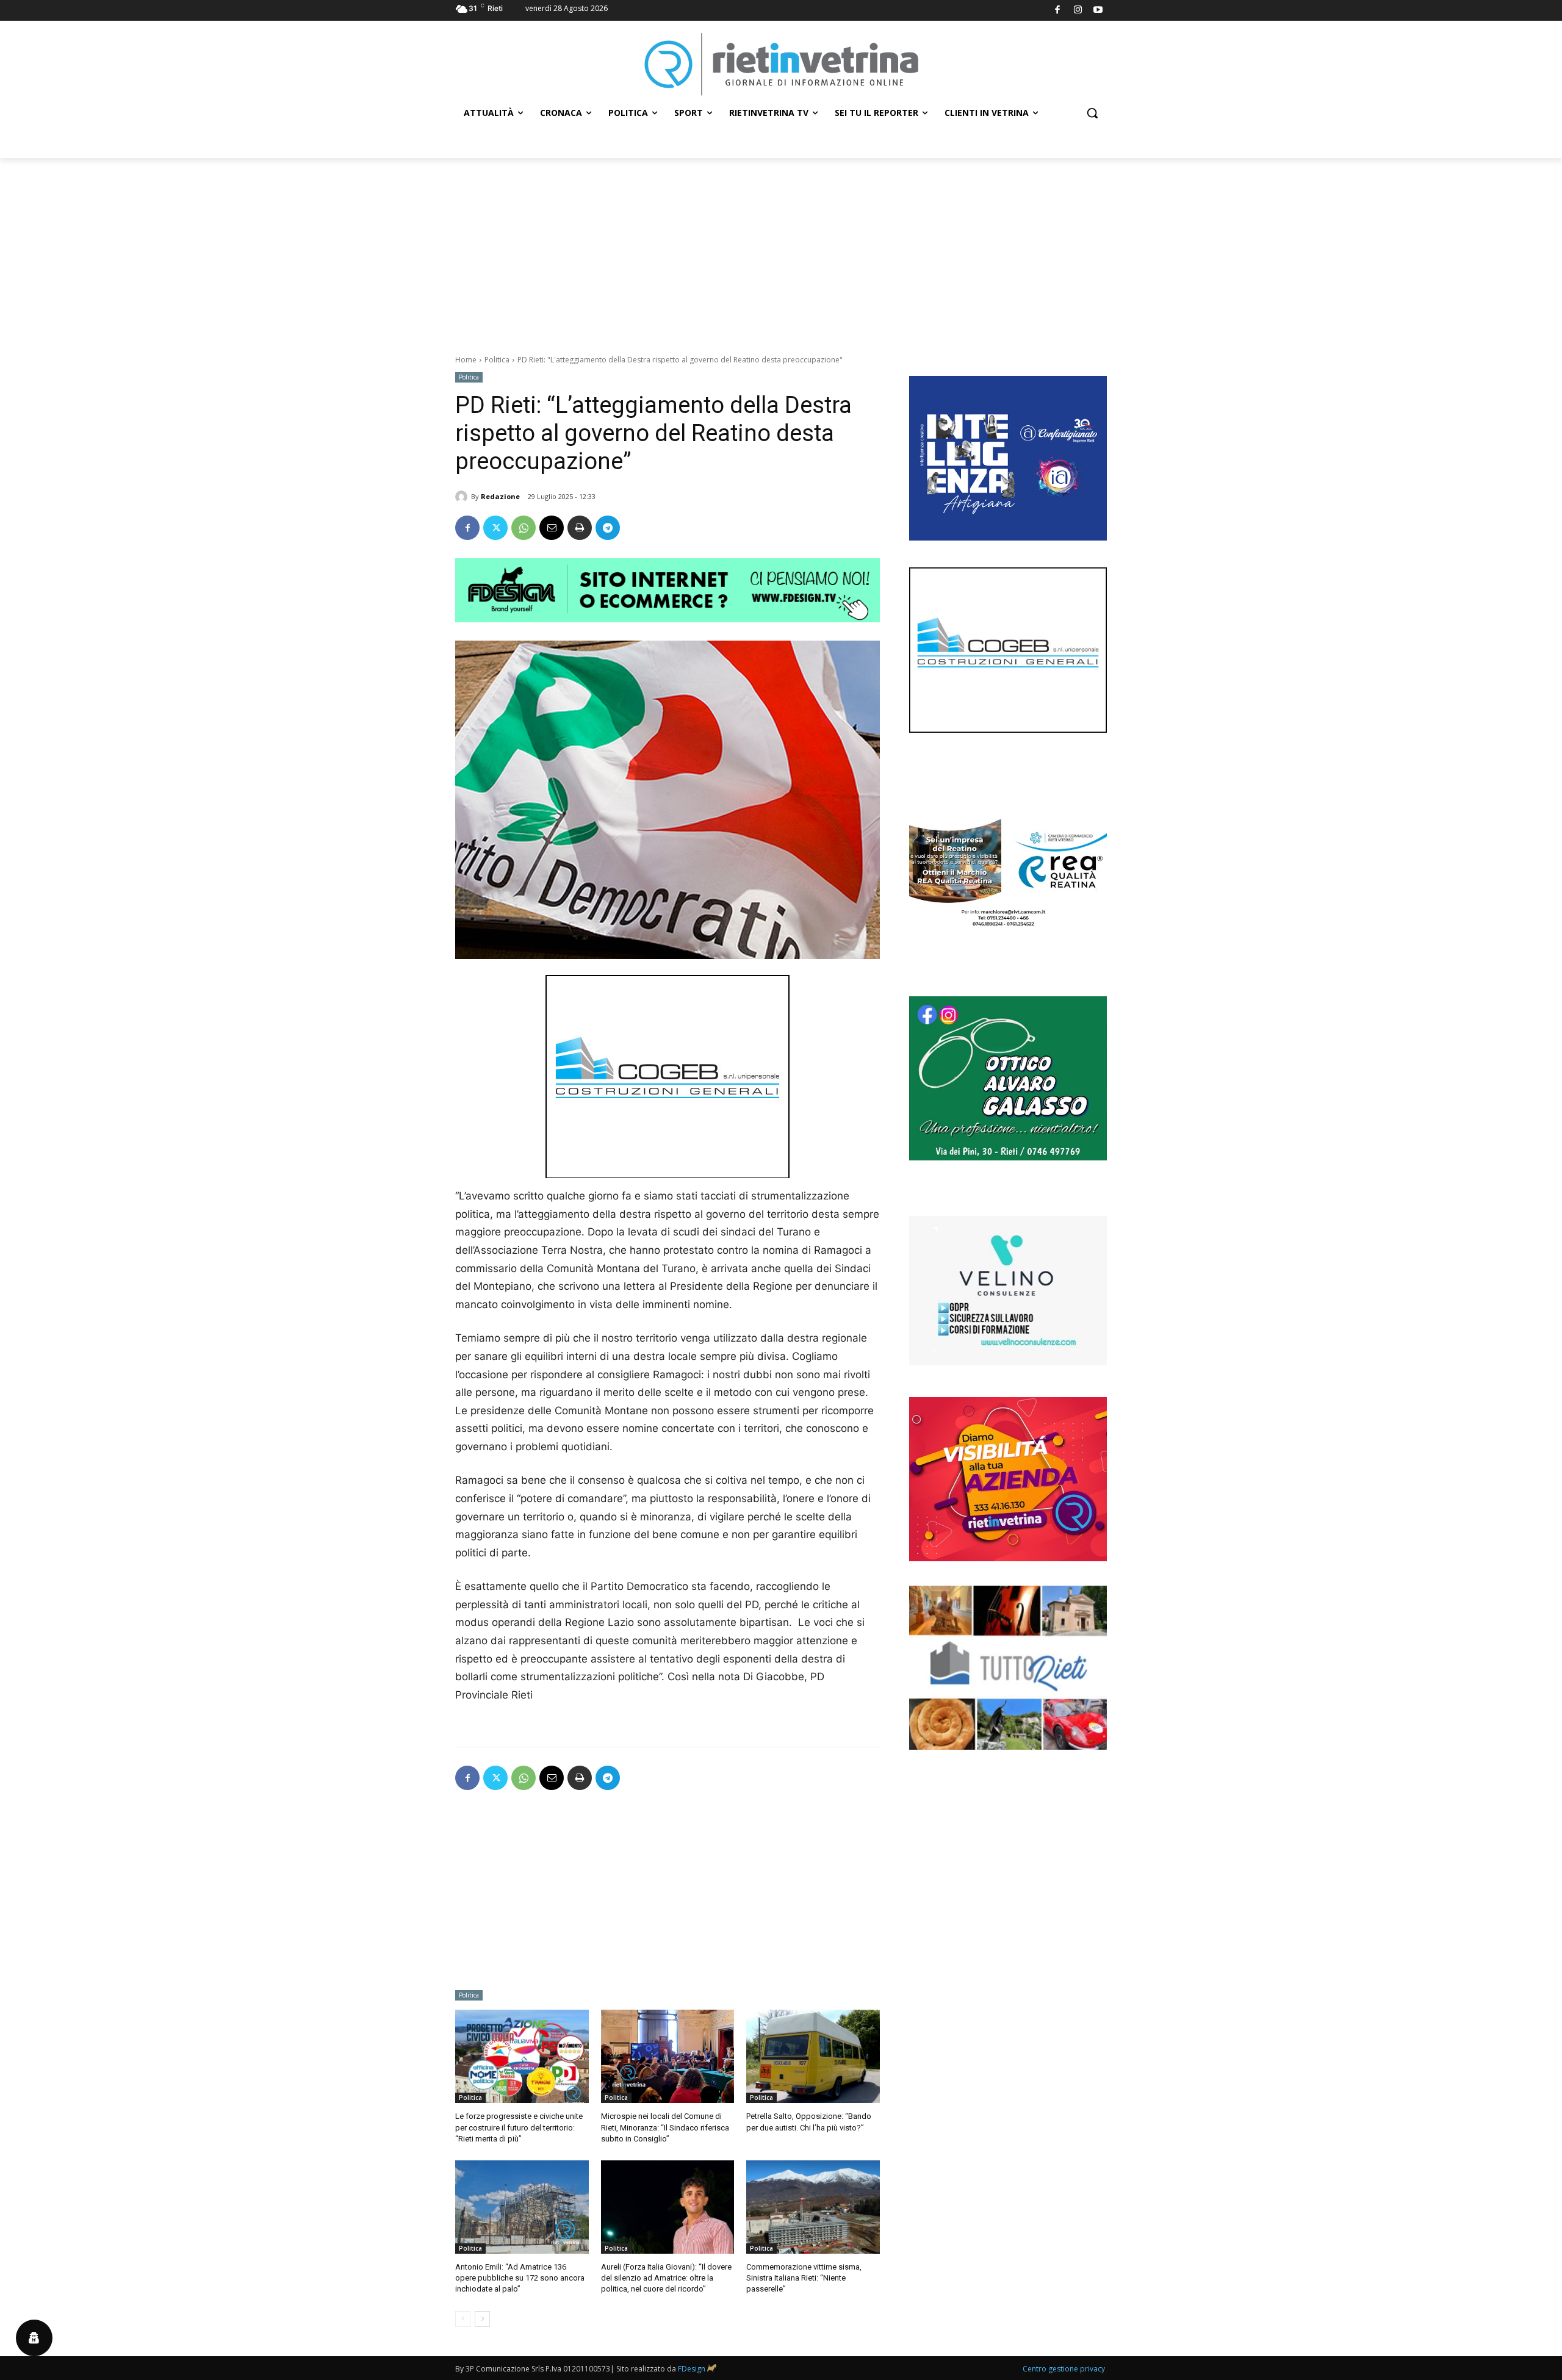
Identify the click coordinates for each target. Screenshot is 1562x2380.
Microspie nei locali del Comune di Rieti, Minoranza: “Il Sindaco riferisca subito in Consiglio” (665, 2127)
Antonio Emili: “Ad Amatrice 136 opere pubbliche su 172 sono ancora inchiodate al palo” (520, 2278)
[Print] (580, 528)
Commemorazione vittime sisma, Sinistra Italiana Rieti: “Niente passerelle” (804, 2278)
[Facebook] (1058, 11)
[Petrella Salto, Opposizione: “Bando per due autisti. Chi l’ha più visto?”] (813, 2056)
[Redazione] (463, 497)
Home (466, 360)
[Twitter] (495, 528)
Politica (497, 360)
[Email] (552, 528)
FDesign (692, 2369)
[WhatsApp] (524, 528)
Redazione (500, 496)
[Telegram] (608, 528)
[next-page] (482, 2319)
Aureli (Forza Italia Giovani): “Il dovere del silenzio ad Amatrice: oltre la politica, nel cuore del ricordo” (666, 2278)
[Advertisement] (781, 250)
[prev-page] (463, 2319)
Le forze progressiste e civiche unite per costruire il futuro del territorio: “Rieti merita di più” (519, 2127)
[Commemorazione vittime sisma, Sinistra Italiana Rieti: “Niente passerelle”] (813, 2207)
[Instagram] (1078, 11)
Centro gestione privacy (1064, 2369)
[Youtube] (1099, 11)
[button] (1092, 113)
